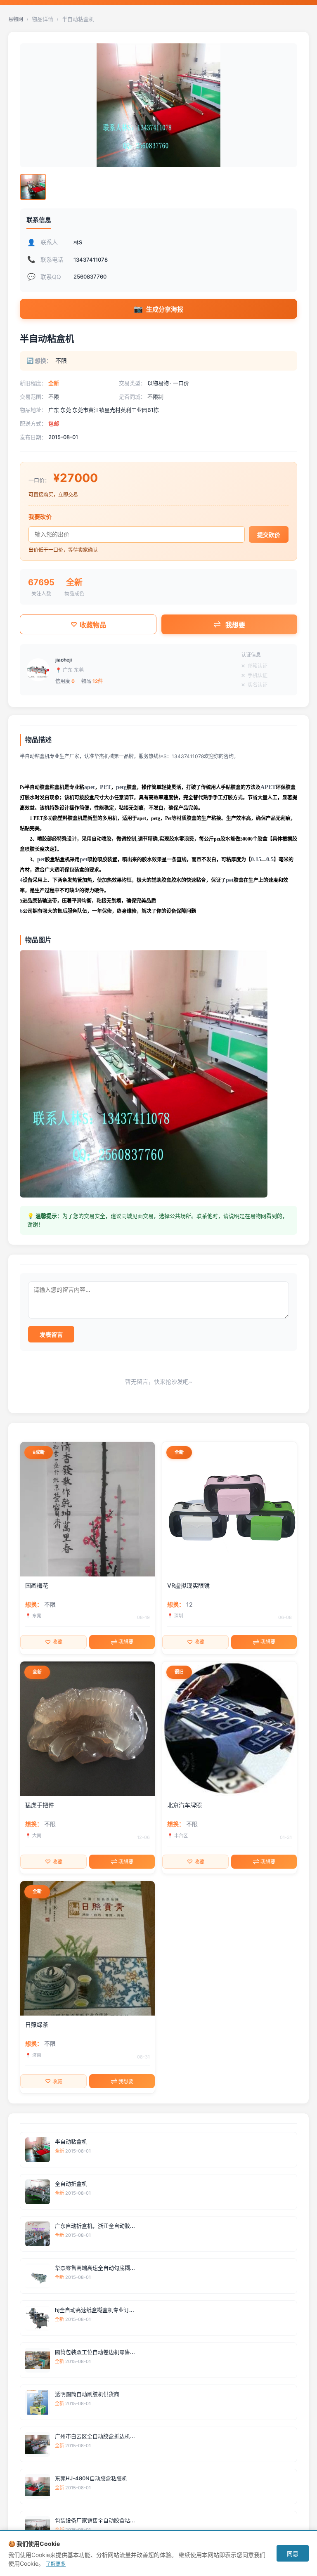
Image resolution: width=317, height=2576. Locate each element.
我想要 (235, 625)
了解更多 (56, 2564)
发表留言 (51, 1334)
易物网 (16, 19)
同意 (293, 2554)
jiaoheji (64, 660)
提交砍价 (269, 535)
